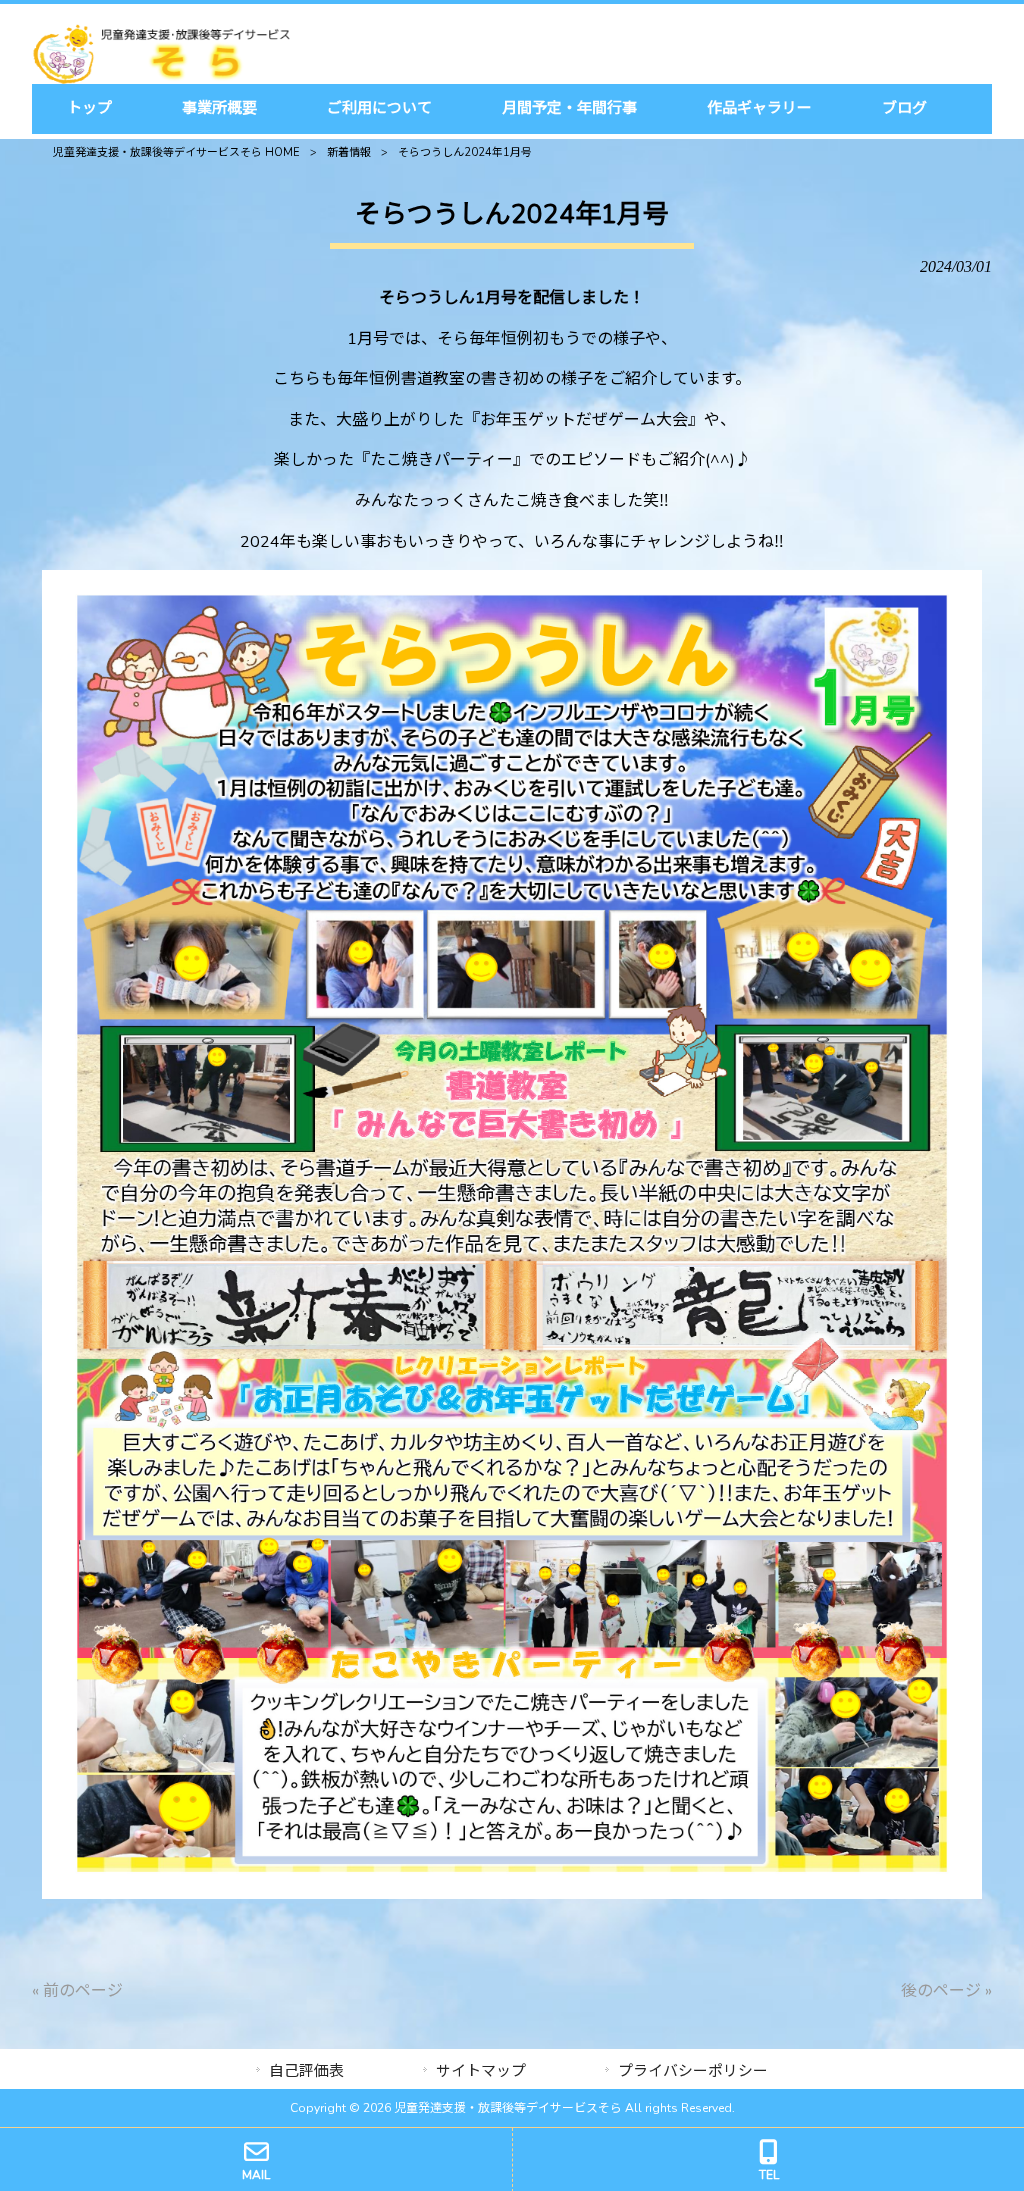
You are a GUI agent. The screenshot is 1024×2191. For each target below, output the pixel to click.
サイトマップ (481, 2071)
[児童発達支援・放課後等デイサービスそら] (161, 79)
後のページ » (946, 1991)
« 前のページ (77, 1991)
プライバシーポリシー (693, 2071)
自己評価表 (306, 2071)
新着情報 (349, 152)
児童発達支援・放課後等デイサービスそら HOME (176, 152)
